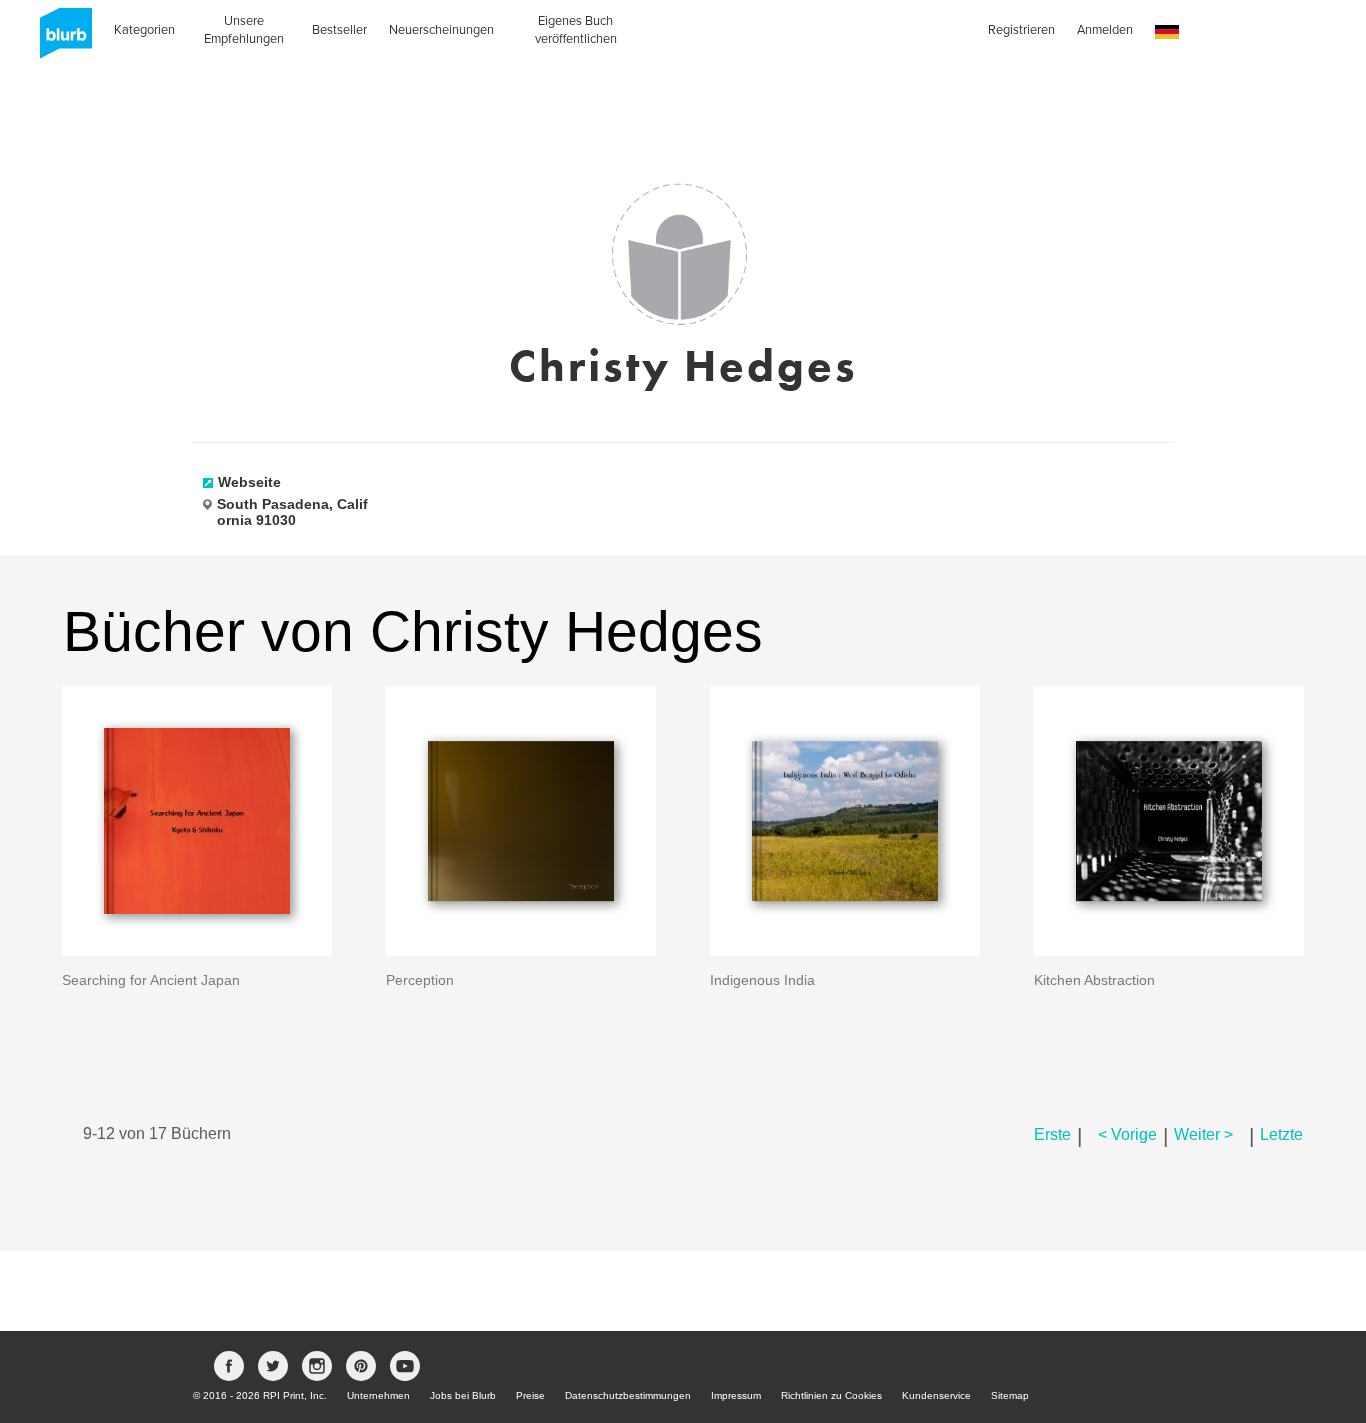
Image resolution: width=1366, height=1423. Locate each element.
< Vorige (1127, 1134)
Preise (530, 1395)
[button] (1167, 32)
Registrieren (1021, 30)
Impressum (736, 1395)
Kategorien (144, 30)
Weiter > (1203, 1134)
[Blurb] (60, 39)
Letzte (1281, 1134)
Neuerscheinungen (441, 30)
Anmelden (1105, 30)
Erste (1052, 1134)
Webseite (249, 482)
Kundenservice (936, 1395)
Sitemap (1010, 1395)
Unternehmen (378, 1395)
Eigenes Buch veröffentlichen (576, 30)
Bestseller (339, 30)
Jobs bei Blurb (463, 1395)
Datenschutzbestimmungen (628, 1395)
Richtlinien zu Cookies (831, 1395)
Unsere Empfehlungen (244, 30)
